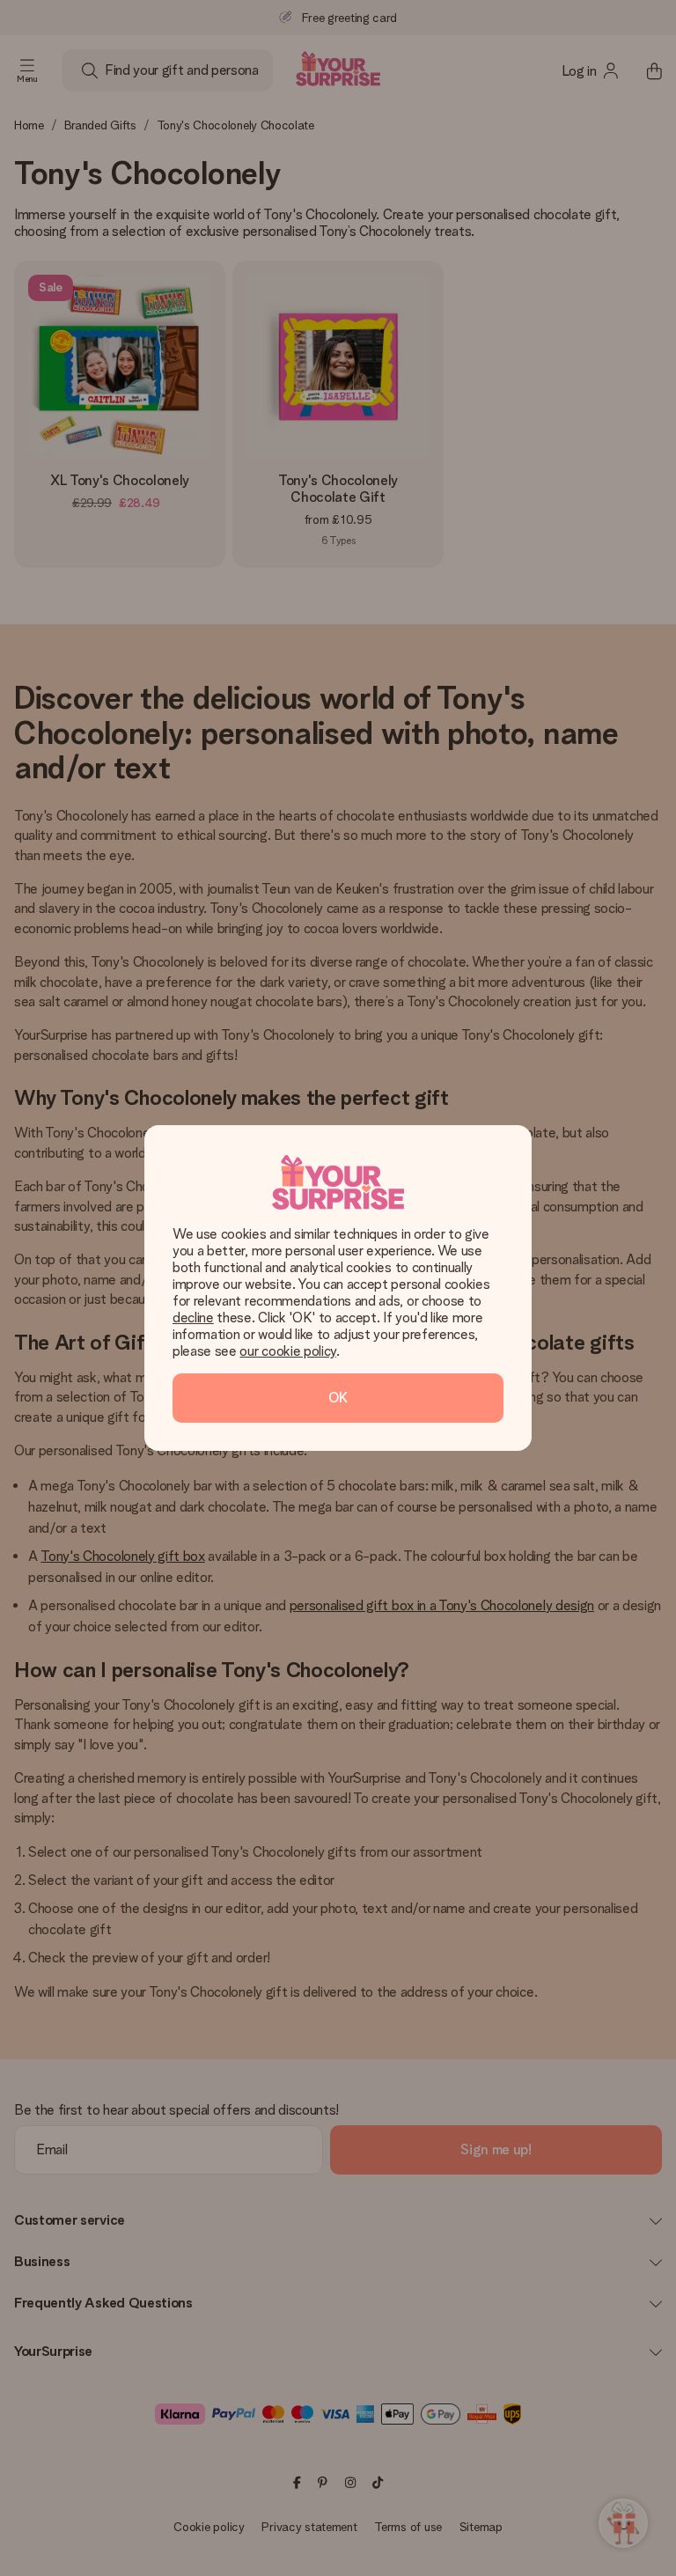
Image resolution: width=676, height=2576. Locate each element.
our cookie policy (288, 1351)
